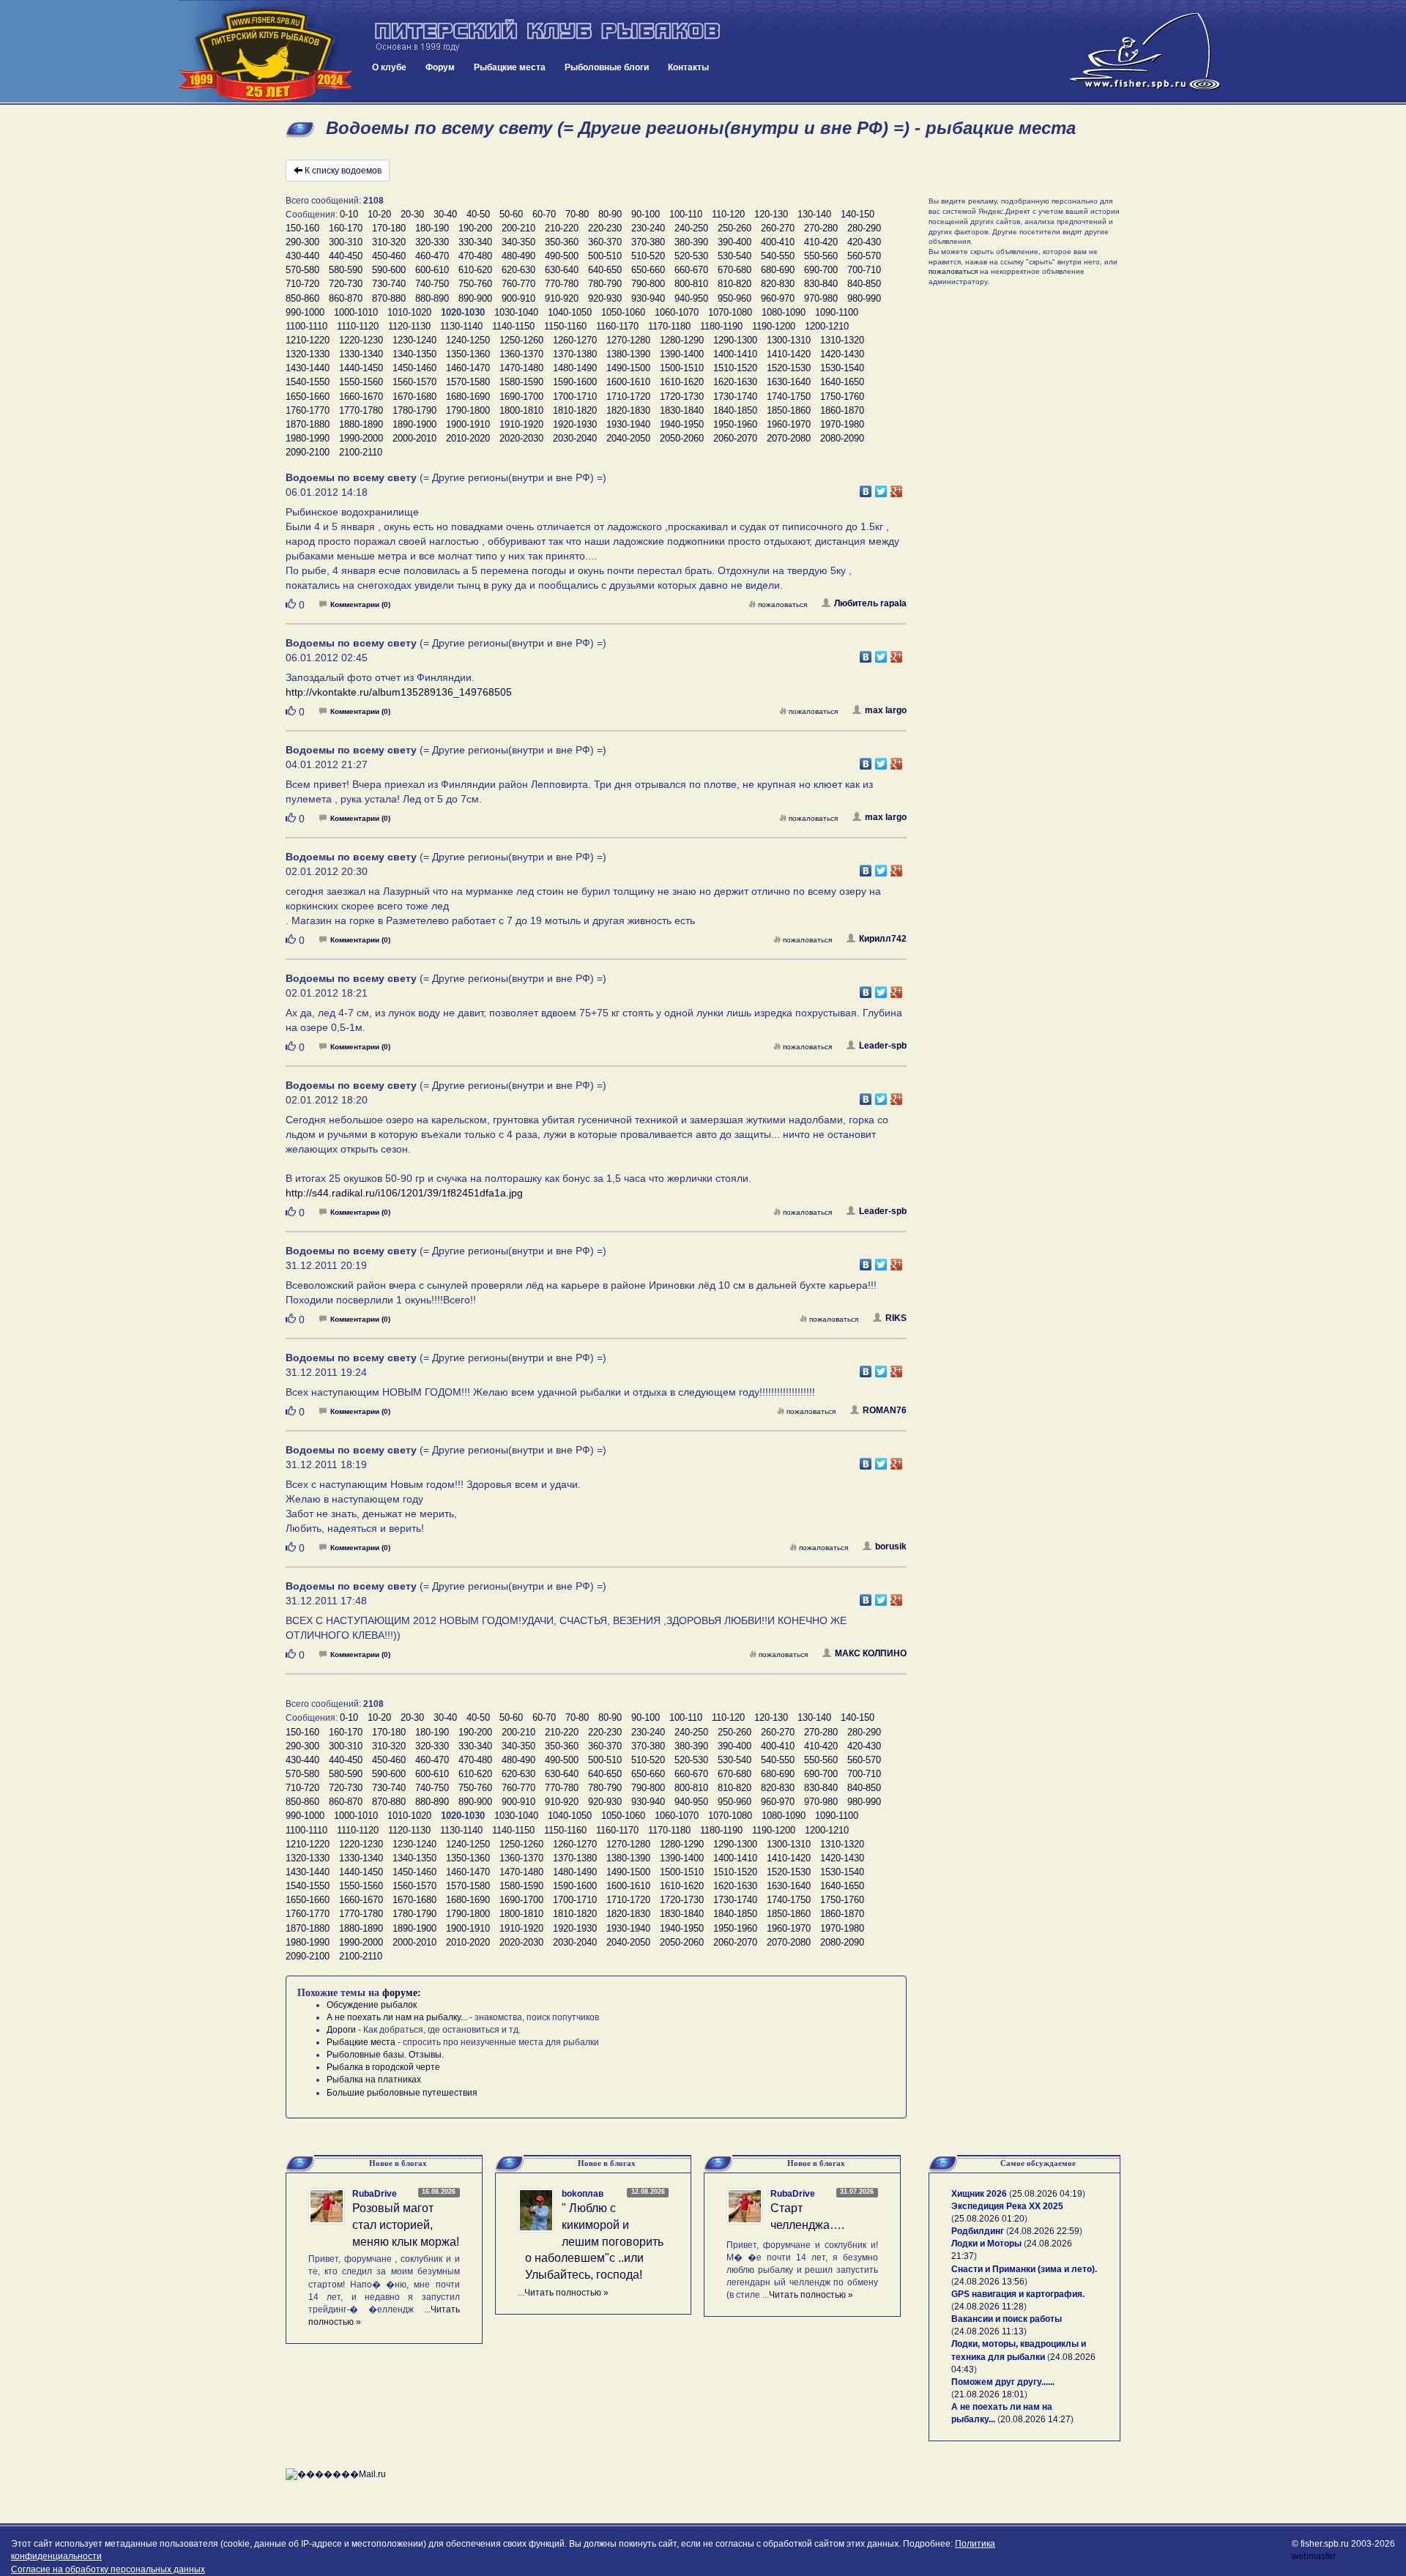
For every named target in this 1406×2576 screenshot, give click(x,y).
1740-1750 (789, 397)
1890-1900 (414, 424)
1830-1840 (682, 410)
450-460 (389, 256)
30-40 (445, 214)
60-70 (544, 214)
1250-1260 (521, 340)
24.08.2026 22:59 (1044, 2231)
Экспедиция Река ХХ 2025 (1007, 2206)
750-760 (475, 284)
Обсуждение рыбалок (372, 2005)
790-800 (648, 284)
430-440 (302, 256)
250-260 (734, 228)
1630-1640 (789, 382)
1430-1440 (308, 368)
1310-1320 (842, 340)
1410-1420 (789, 354)
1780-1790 (414, 410)
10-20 (379, 214)
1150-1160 (565, 326)
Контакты (688, 67)
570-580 (302, 270)
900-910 (518, 298)
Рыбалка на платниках (374, 2080)
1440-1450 (361, 368)
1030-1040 (516, 312)
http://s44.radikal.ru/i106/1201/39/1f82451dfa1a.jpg (404, 1193)
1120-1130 (409, 326)
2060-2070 (735, 438)
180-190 (432, 228)
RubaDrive (375, 2194)
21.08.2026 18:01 (989, 2394)
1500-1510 (682, 368)
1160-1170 (617, 326)
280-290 (864, 228)
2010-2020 (468, 438)
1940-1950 (682, 424)
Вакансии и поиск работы (1007, 2319)
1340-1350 (414, 354)
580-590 (346, 270)
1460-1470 (468, 368)
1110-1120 (358, 326)
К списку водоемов (343, 171)
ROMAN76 (885, 1410)
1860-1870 (842, 410)
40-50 (478, 214)
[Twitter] (881, 488)
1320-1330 (308, 354)
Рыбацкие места (510, 67)
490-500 (562, 256)
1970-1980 (842, 424)
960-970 (778, 298)
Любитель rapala (870, 603)
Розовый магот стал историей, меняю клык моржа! (406, 2225)
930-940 (648, 298)
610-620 (475, 270)
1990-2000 (361, 438)
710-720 (302, 284)
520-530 (691, 256)
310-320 (389, 242)
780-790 (605, 284)
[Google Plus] (897, 488)
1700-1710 (575, 397)
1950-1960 (735, 424)
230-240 (648, 228)
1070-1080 (730, 312)
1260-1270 (575, 340)
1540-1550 (308, 382)
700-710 (864, 270)
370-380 (648, 242)
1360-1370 (521, 354)
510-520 (648, 256)
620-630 (518, 270)
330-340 (475, 242)
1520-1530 (789, 368)
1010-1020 (409, 312)
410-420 (821, 242)
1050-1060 (623, 312)
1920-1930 (575, 424)
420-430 (864, 242)
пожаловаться (782, 604)
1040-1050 (570, 312)
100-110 (686, 214)
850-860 (302, 298)
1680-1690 (468, 397)
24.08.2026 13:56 (989, 2282)
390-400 (734, 242)
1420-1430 (842, 354)
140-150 (858, 214)
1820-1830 (628, 410)
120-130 (771, 214)
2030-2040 (575, 438)
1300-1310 (789, 340)
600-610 (432, 270)
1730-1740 (735, 397)
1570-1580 (468, 382)
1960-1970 (789, 424)
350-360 (562, 242)
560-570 (864, 256)
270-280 (821, 228)
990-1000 (305, 312)
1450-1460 (414, 368)
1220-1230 (361, 340)
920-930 (605, 298)
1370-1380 (575, 354)
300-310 (346, 242)
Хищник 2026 (979, 2194)
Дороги (341, 2030)
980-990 (864, 298)
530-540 (734, 256)
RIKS (896, 1318)
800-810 (691, 284)
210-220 (562, 228)
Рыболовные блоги (607, 67)
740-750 (432, 284)
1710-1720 (628, 397)
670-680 (734, 270)
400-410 (778, 242)
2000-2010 (414, 438)
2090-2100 (308, 452)
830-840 (821, 284)
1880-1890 (361, 424)
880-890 (432, 298)
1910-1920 (521, 424)
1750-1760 (842, 397)
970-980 (821, 298)
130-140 (814, 214)
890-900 (475, 298)
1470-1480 (521, 368)
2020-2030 (521, 438)
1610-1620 (682, 382)
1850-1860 (789, 410)
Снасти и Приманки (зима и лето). (1024, 2269)
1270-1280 (628, 340)
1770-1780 (361, 410)
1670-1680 (414, 397)
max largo (886, 710)
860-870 (346, 298)
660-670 (691, 270)
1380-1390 (628, 354)
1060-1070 (677, 312)
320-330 (432, 242)
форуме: (402, 1993)
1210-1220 (308, 340)
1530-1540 (842, 368)
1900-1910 (468, 424)
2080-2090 (842, 438)
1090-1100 (837, 312)
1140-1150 (513, 326)
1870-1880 (308, 424)
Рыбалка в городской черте (383, 2067)
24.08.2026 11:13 (989, 2331)
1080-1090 (784, 312)
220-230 (605, 228)
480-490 (518, 256)
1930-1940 (628, 424)
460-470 (432, 256)
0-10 (349, 214)
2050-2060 (682, 438)
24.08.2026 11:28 (989, 2307)
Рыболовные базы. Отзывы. (385, 2055)
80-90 (610, 214)
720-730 (346, 284)
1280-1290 (682, 340)
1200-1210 (827, 326)
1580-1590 (521, 382)
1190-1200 (774, 326)
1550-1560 (361, 382)
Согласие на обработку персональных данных (108, 2569)
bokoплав (583, 2194)
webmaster (1314, 2556)
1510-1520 (735, 368)
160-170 (346, 228)
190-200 (475, 228)
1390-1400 (682, 354)
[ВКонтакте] (866, 488)
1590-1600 (575, 382)
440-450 (346, 256)
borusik (891, 1546)
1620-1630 (735, 382)
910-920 (562, 298)
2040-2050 (628, 438)
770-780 (562, 284)
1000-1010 (356, 312)
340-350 (518, 242)
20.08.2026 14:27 (1035, 2419)
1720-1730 (682, 397)
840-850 (864, 284)
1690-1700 (521, 397)
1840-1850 (735, 410)
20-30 (412, 214)
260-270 (778, 228)
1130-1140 (461, 326)
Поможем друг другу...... (1003, 2382)
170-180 (389, 228)
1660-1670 (361, 397)
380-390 (691, 242)
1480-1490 (575, 368)
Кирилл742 (883, 939)
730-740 (389, 284)
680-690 (778, 270)
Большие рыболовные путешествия (402, 2093)
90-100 (646, 214)
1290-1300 (735, 340)
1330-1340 (361, 354)
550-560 (821, 256)
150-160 (302, 228)
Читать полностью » (566, 2293)
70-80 (577, 214)
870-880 (389, 298)
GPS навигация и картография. (1018, 2294)
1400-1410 (735, 354)
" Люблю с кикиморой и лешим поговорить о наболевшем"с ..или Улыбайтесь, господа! (594, 2241)
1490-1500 (628, 368)
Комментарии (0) (360, 604)
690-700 (821, 270)
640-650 (605, 270)
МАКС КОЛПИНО (871, 1653)
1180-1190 (721, 326)
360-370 (605, 242)
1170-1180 (669, 326)
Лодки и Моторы (986, 2244)
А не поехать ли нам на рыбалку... (397, 2017)
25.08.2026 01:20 (989, 2219)
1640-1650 (842, 382)
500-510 (605, 256)
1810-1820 (575, 410)
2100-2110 (361, 452)
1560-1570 (414, 382)
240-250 (691, 228)
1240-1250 (468, 340)
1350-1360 (468, 354)
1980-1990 (308, 438)
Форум (440, 67)
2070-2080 (789, 438)
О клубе (389, 67)
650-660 (648, 270)
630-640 (562, 270)
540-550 (778, 256)
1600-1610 (628, 382)
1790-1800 (468, 410)
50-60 (511, 214)
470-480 (475, 256)
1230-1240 (414, 340)
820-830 (778, 284)
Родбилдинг (978, 2231)
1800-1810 (521, 410)
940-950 (691, 298)
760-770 (518, 284)
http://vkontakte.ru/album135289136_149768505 (399, 692)
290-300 (302, 242)
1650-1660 (308, 397)
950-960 (734, 298)
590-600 (389, 270)
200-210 (518, 228)
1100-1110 (306, 326)
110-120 (728, 214)
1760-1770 (308, 410)
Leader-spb (883, 1046)
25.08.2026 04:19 (1047, 2194)
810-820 (734, 284)
